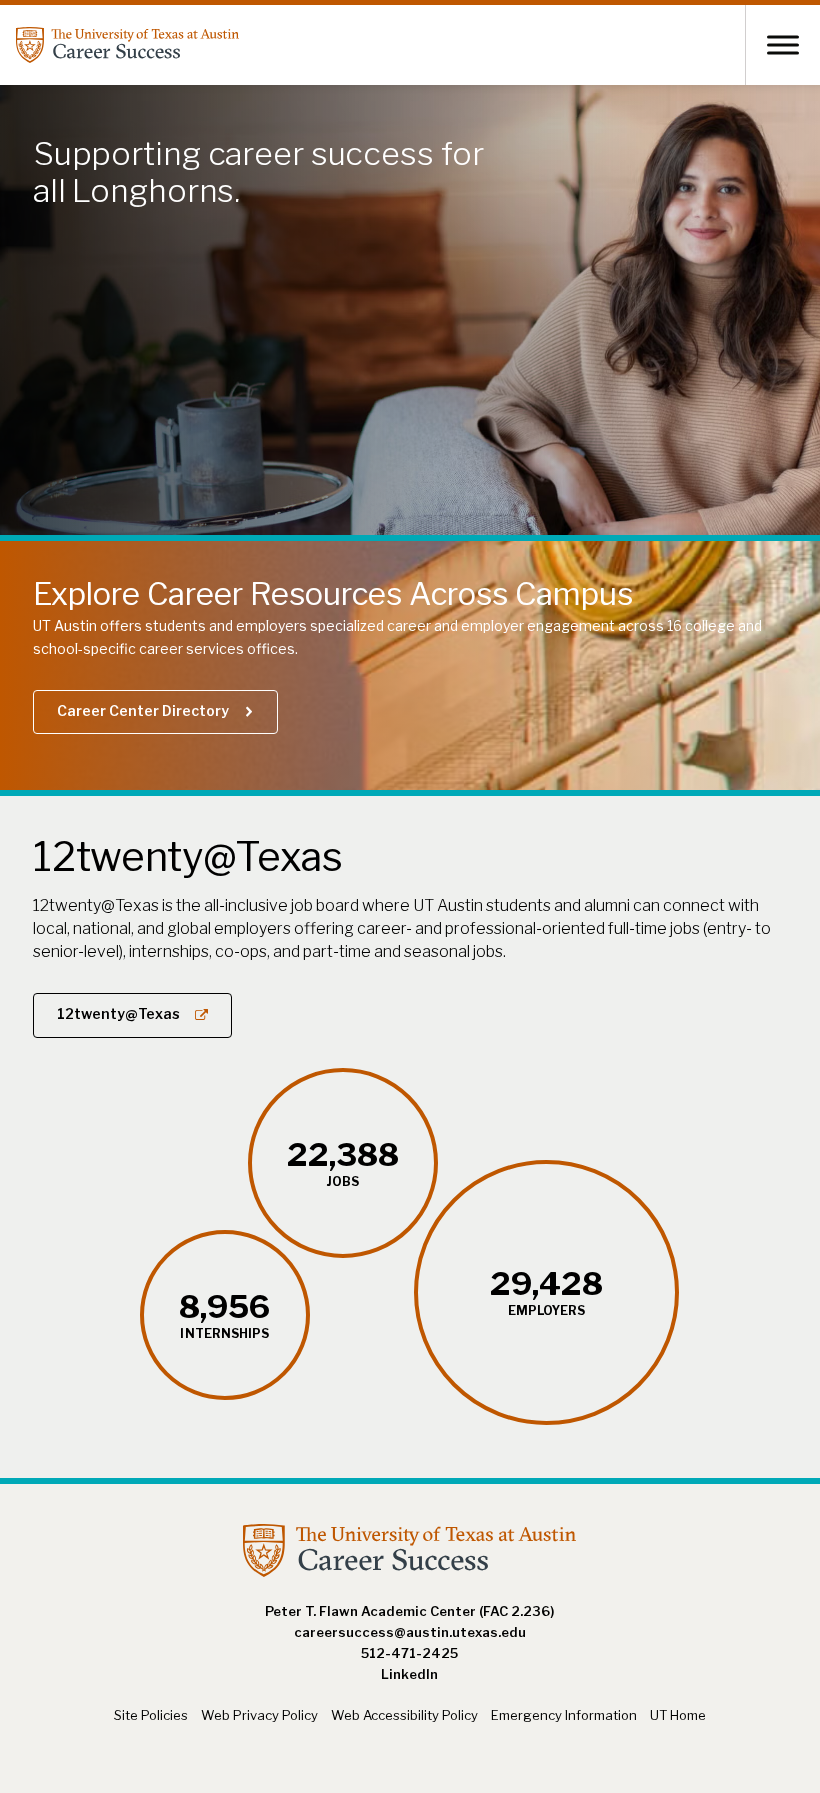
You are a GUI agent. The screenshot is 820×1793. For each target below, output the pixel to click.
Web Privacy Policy (259, 1715)
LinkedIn (409, 1674)
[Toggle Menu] (783, 44)
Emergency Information (564, 1715)
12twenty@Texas (118, 1013)
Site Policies (151, 1715)
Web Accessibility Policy (404, 1715)
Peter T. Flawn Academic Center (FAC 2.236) (409, 1611)
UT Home (678, 1715)
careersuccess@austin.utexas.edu (410, 1632)
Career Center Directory (143, 710)
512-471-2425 (409, 1653)
